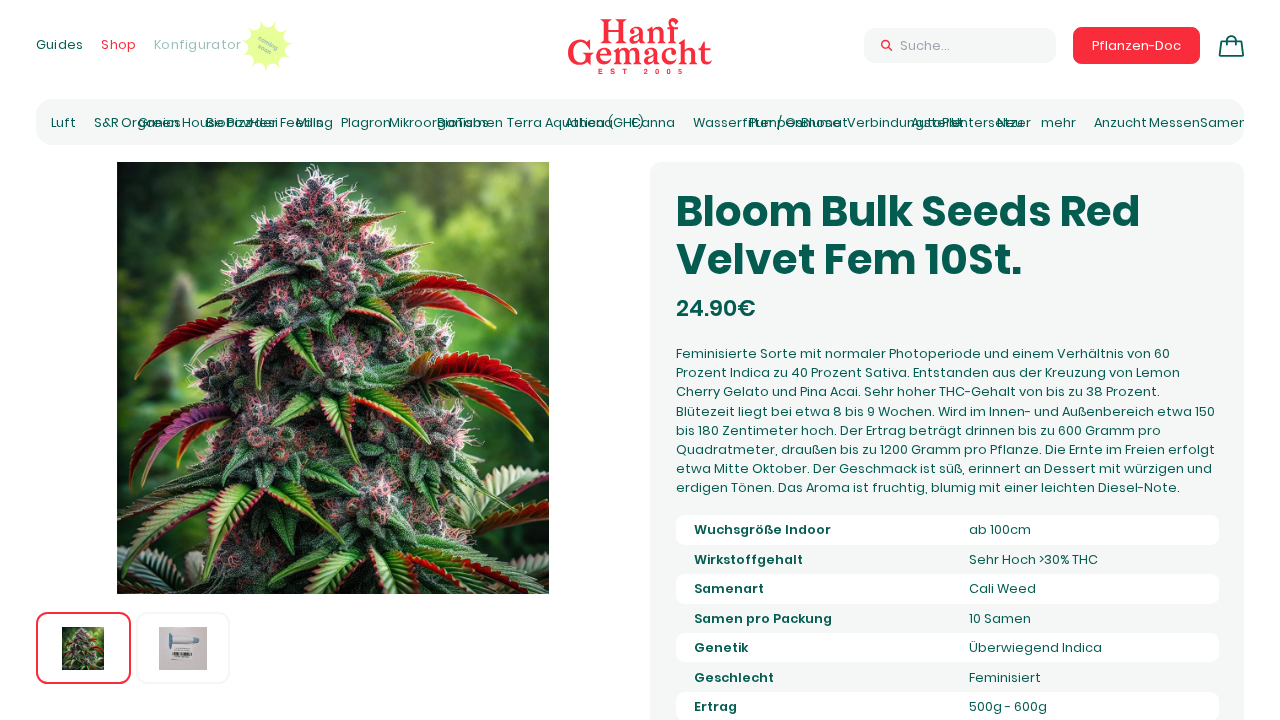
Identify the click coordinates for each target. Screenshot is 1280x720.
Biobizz (229, 122)
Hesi (264, 122)
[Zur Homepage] (640, 46)
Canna (653, 122)
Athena (589, 122)
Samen (1223, 122)
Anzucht (1120, 122)
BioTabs (463, 122)
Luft (63, 122)
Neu (1010, 122)
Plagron (366, 122)
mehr (1058, 122)
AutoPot (937, 122)
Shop (118, 44)
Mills (309, 122)
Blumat (824, 122)
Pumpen (776, 122)
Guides (60, 44)
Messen (1174, 122)
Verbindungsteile (904, 122)
